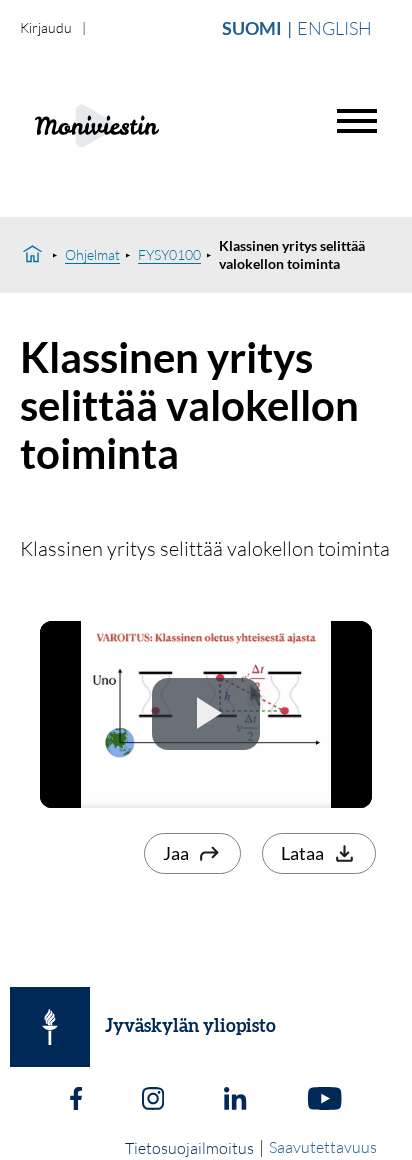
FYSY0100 (169, 254)
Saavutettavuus (323, 1147)
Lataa (302, 853)
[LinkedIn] (235, 1101)
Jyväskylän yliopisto (190, 1027)
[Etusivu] (32, 255)
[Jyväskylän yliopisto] (50, 1027)
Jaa (176, 853)
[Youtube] (324, 1101)
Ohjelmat (92, 254)
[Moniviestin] (146, 123)
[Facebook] (76, 1101)
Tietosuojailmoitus (189, 1148)
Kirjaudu (46, 27)
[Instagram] (153, 1101)
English (334, 28)
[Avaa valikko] (357, 121)
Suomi (252, 28)
